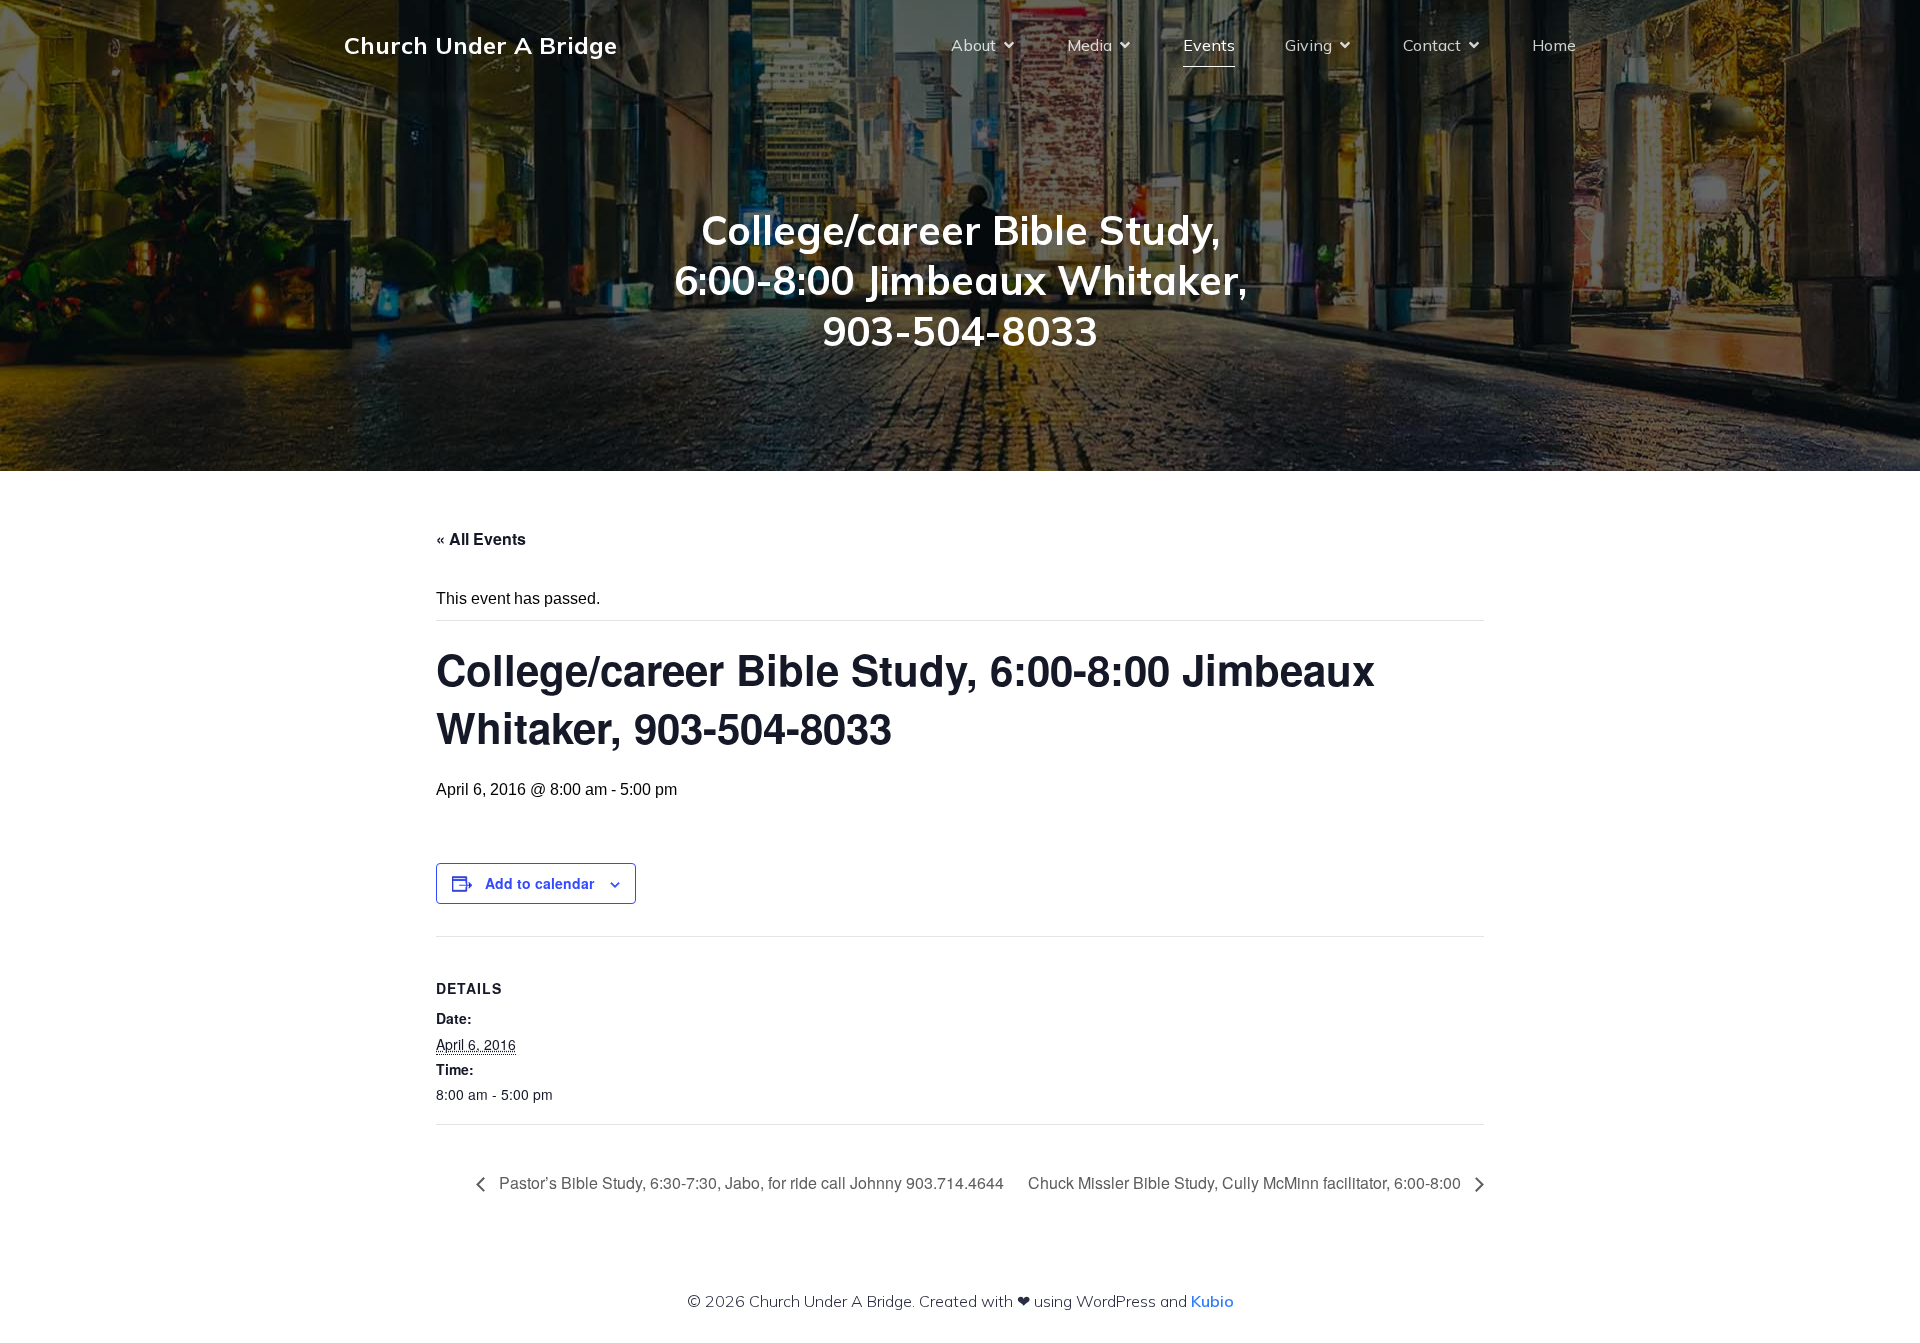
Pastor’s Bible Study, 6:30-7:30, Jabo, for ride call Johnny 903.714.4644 (749, 1182)
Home (1554, 45)
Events (1209, 45)
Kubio (1212, 1301)
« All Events (481, 538)
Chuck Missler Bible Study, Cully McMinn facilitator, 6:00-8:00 (1246, 1182)
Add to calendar (539, 883)
